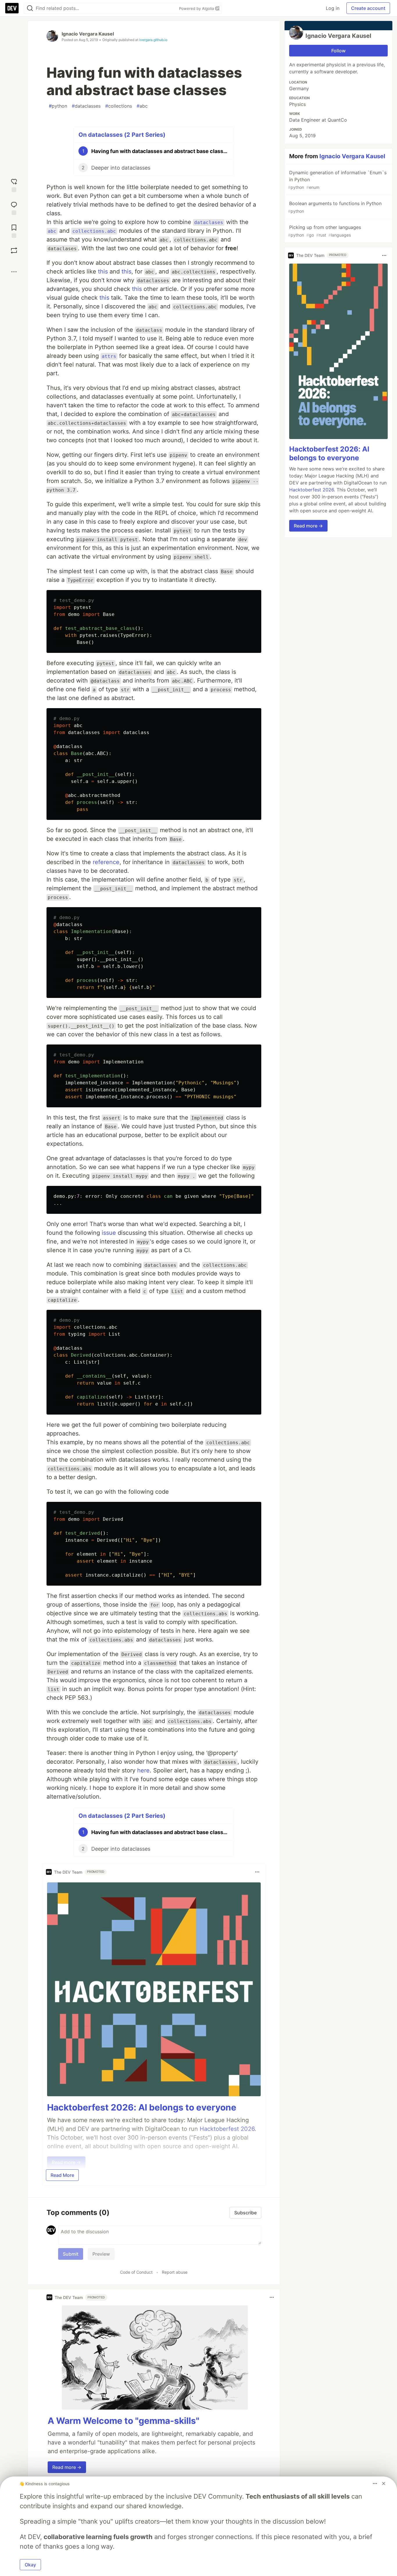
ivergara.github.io (153, 40)
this (103, 271)
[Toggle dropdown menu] (257, 1872)
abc (142, 106)
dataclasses (86, 106)
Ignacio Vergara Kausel (88, 34)
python (58, 106)
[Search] (30, 8)
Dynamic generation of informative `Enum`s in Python (337, 180)
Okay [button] (30, 2565)
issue (109, 1233)
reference (106, 862)
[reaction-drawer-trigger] (14, 185)
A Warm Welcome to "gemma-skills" (124, 2421)
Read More (62, 2175)
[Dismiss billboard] (384, 2483)
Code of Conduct (136, 2272)
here (143, 1770)
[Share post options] (14, 272)
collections (119, 106)
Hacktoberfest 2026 (312, 490)
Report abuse (175, 2272)
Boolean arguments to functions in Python (335, 207)
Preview (101, 2254)
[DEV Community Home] (12, 8)
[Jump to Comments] (14, 208)
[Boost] (14, 251)
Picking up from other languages (324, 231)
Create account (368, 8)
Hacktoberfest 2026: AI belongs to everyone (142, 2107)
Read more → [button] (67, 2467)
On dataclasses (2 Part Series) (122, 135)
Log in (333, 8)
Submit (71, 2254)
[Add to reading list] (14, 231)
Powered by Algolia (197, 8)
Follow (338, 51)
